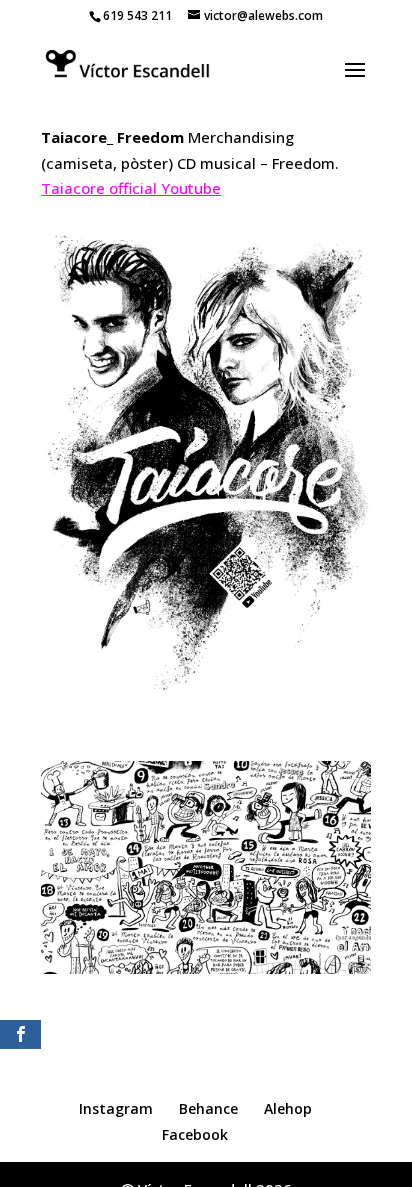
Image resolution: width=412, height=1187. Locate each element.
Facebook (195, 1134)
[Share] (20, 1034)
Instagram (116, 1108)
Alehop (288, 1108)
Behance (208, 1108)
